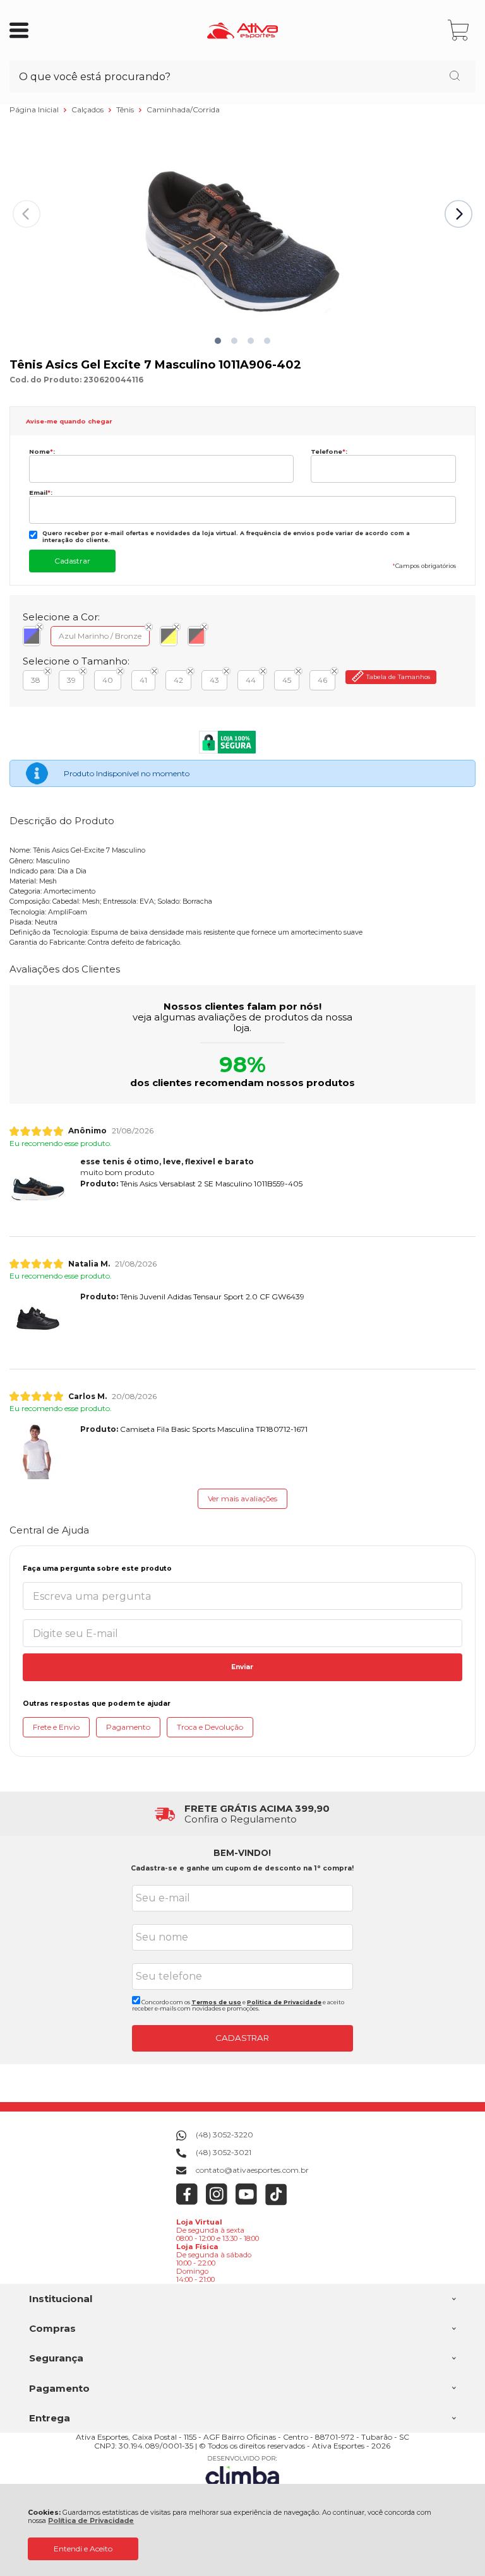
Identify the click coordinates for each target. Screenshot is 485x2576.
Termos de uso (216, 2002)
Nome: (42, 452)
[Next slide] (458, 214)
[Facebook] (187, 2203)
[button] (218, 341)
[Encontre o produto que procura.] (455, 77)
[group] (242, 1814)
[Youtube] (247, 2203)
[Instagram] (217, 2203)
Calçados (88, 109)
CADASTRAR (242, 2038)
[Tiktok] (276, 2203)
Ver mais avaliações (242, 1498)
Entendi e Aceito (83, 2549)
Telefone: (329, 452)
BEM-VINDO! (242, 1853)
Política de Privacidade (91, 2521)
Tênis (126, 109)
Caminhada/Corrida (183, 109)
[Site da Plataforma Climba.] (242, 2473)
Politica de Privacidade (284, 2002)
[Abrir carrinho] (459, 31)
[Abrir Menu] (19, 30)
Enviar (242, 1667)
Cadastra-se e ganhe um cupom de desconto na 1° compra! (242, 1868)
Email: (41, 493)
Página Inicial (35, 109)
